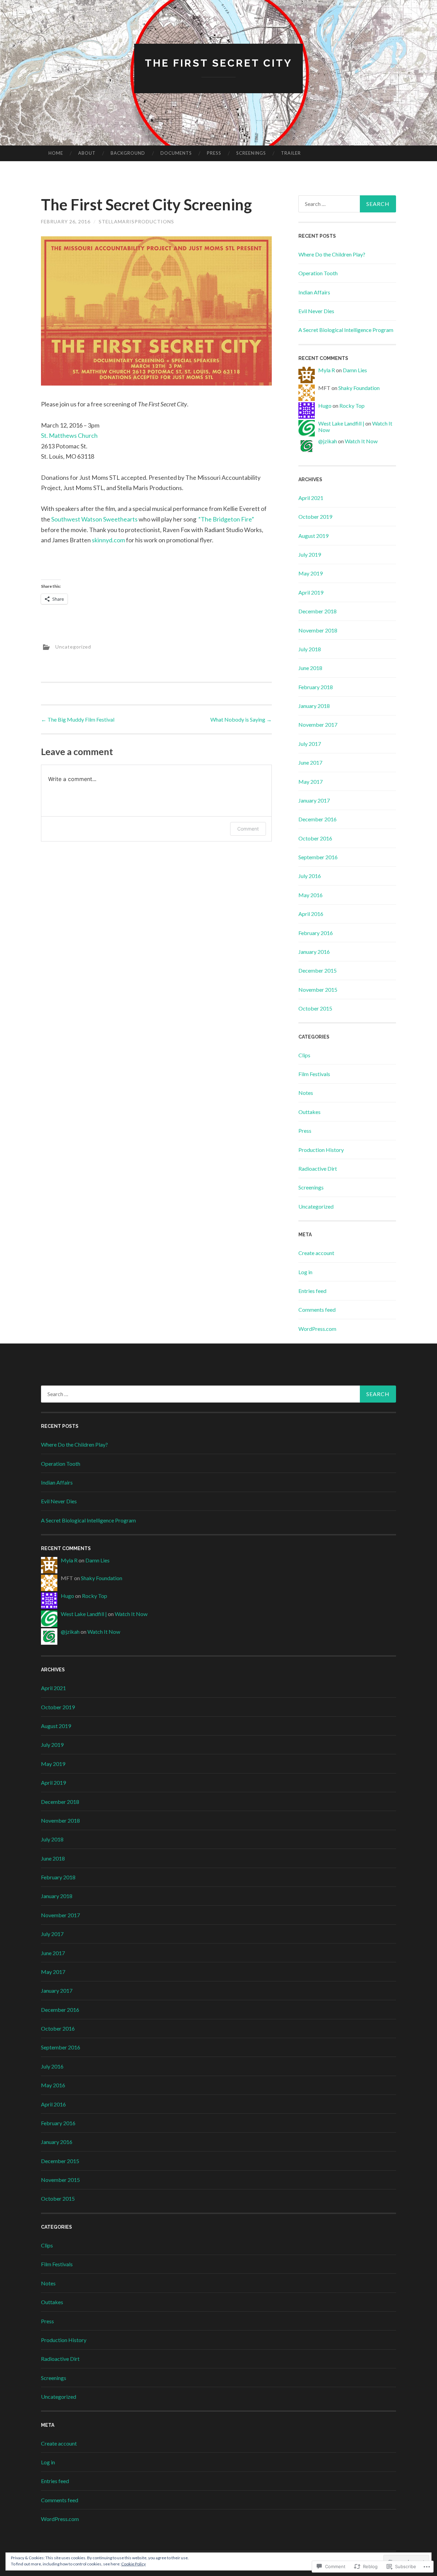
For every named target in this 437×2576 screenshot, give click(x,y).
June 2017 (310, 762)
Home (56, 153)
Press (214, 153)
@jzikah (328, 441)
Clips (304, 1055)
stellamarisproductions (136, 221)
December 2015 (318, 970)
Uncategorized (73, 647)
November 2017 (318, 725)
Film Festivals (314, 1074)
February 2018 (316, 687)
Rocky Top (352, 406)
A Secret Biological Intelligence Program (346, 330)
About (87, 153)
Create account (316, 1253)
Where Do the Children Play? (332, 254)
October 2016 (315, 838)
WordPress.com (317, 1329)
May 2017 (311, 782)
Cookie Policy (133, 2564)
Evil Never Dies (316, 311)
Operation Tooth (318, 273)
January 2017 (314, 800)
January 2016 (314, 952)
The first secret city (218, 63)
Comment (248, 829)
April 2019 (311, 592)
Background (128, 153)
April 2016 (311, 914)
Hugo (325, 406)
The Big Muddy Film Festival (78, 719)
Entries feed (312, 1291)
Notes (306, 1093)
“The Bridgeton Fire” (226, 519)
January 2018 (314, 706)
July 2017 (310, 744)
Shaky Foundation (359, 388)
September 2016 (318, 857)
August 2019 (313, 536)
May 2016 (311, 895)
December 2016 (318, 819)
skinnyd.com (108, 540)
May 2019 (311, 573)
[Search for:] (347, 204)
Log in (305, 1272)
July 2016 (310, 876)
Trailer (291, 153)
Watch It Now (361, 441)
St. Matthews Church (69, 435)
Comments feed (317, 1310)
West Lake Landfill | (341, 423)
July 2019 (310, 554)
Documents (176, 153)
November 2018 (318, 630)
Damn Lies (355, 370)
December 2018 (318, 611)
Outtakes (309, 1112)
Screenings (251, 153)
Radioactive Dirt (318, 1168)
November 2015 (318, 990)
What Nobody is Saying (241, 719)
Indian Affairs (314, 292)
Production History (321, 1150)
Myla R (327, 370)
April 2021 (311, 498)
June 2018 (310, 668)
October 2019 (315, 517)
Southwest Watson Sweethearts (94, 519)
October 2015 (315, 1008)
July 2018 (310, 649)
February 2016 (316, 933)
